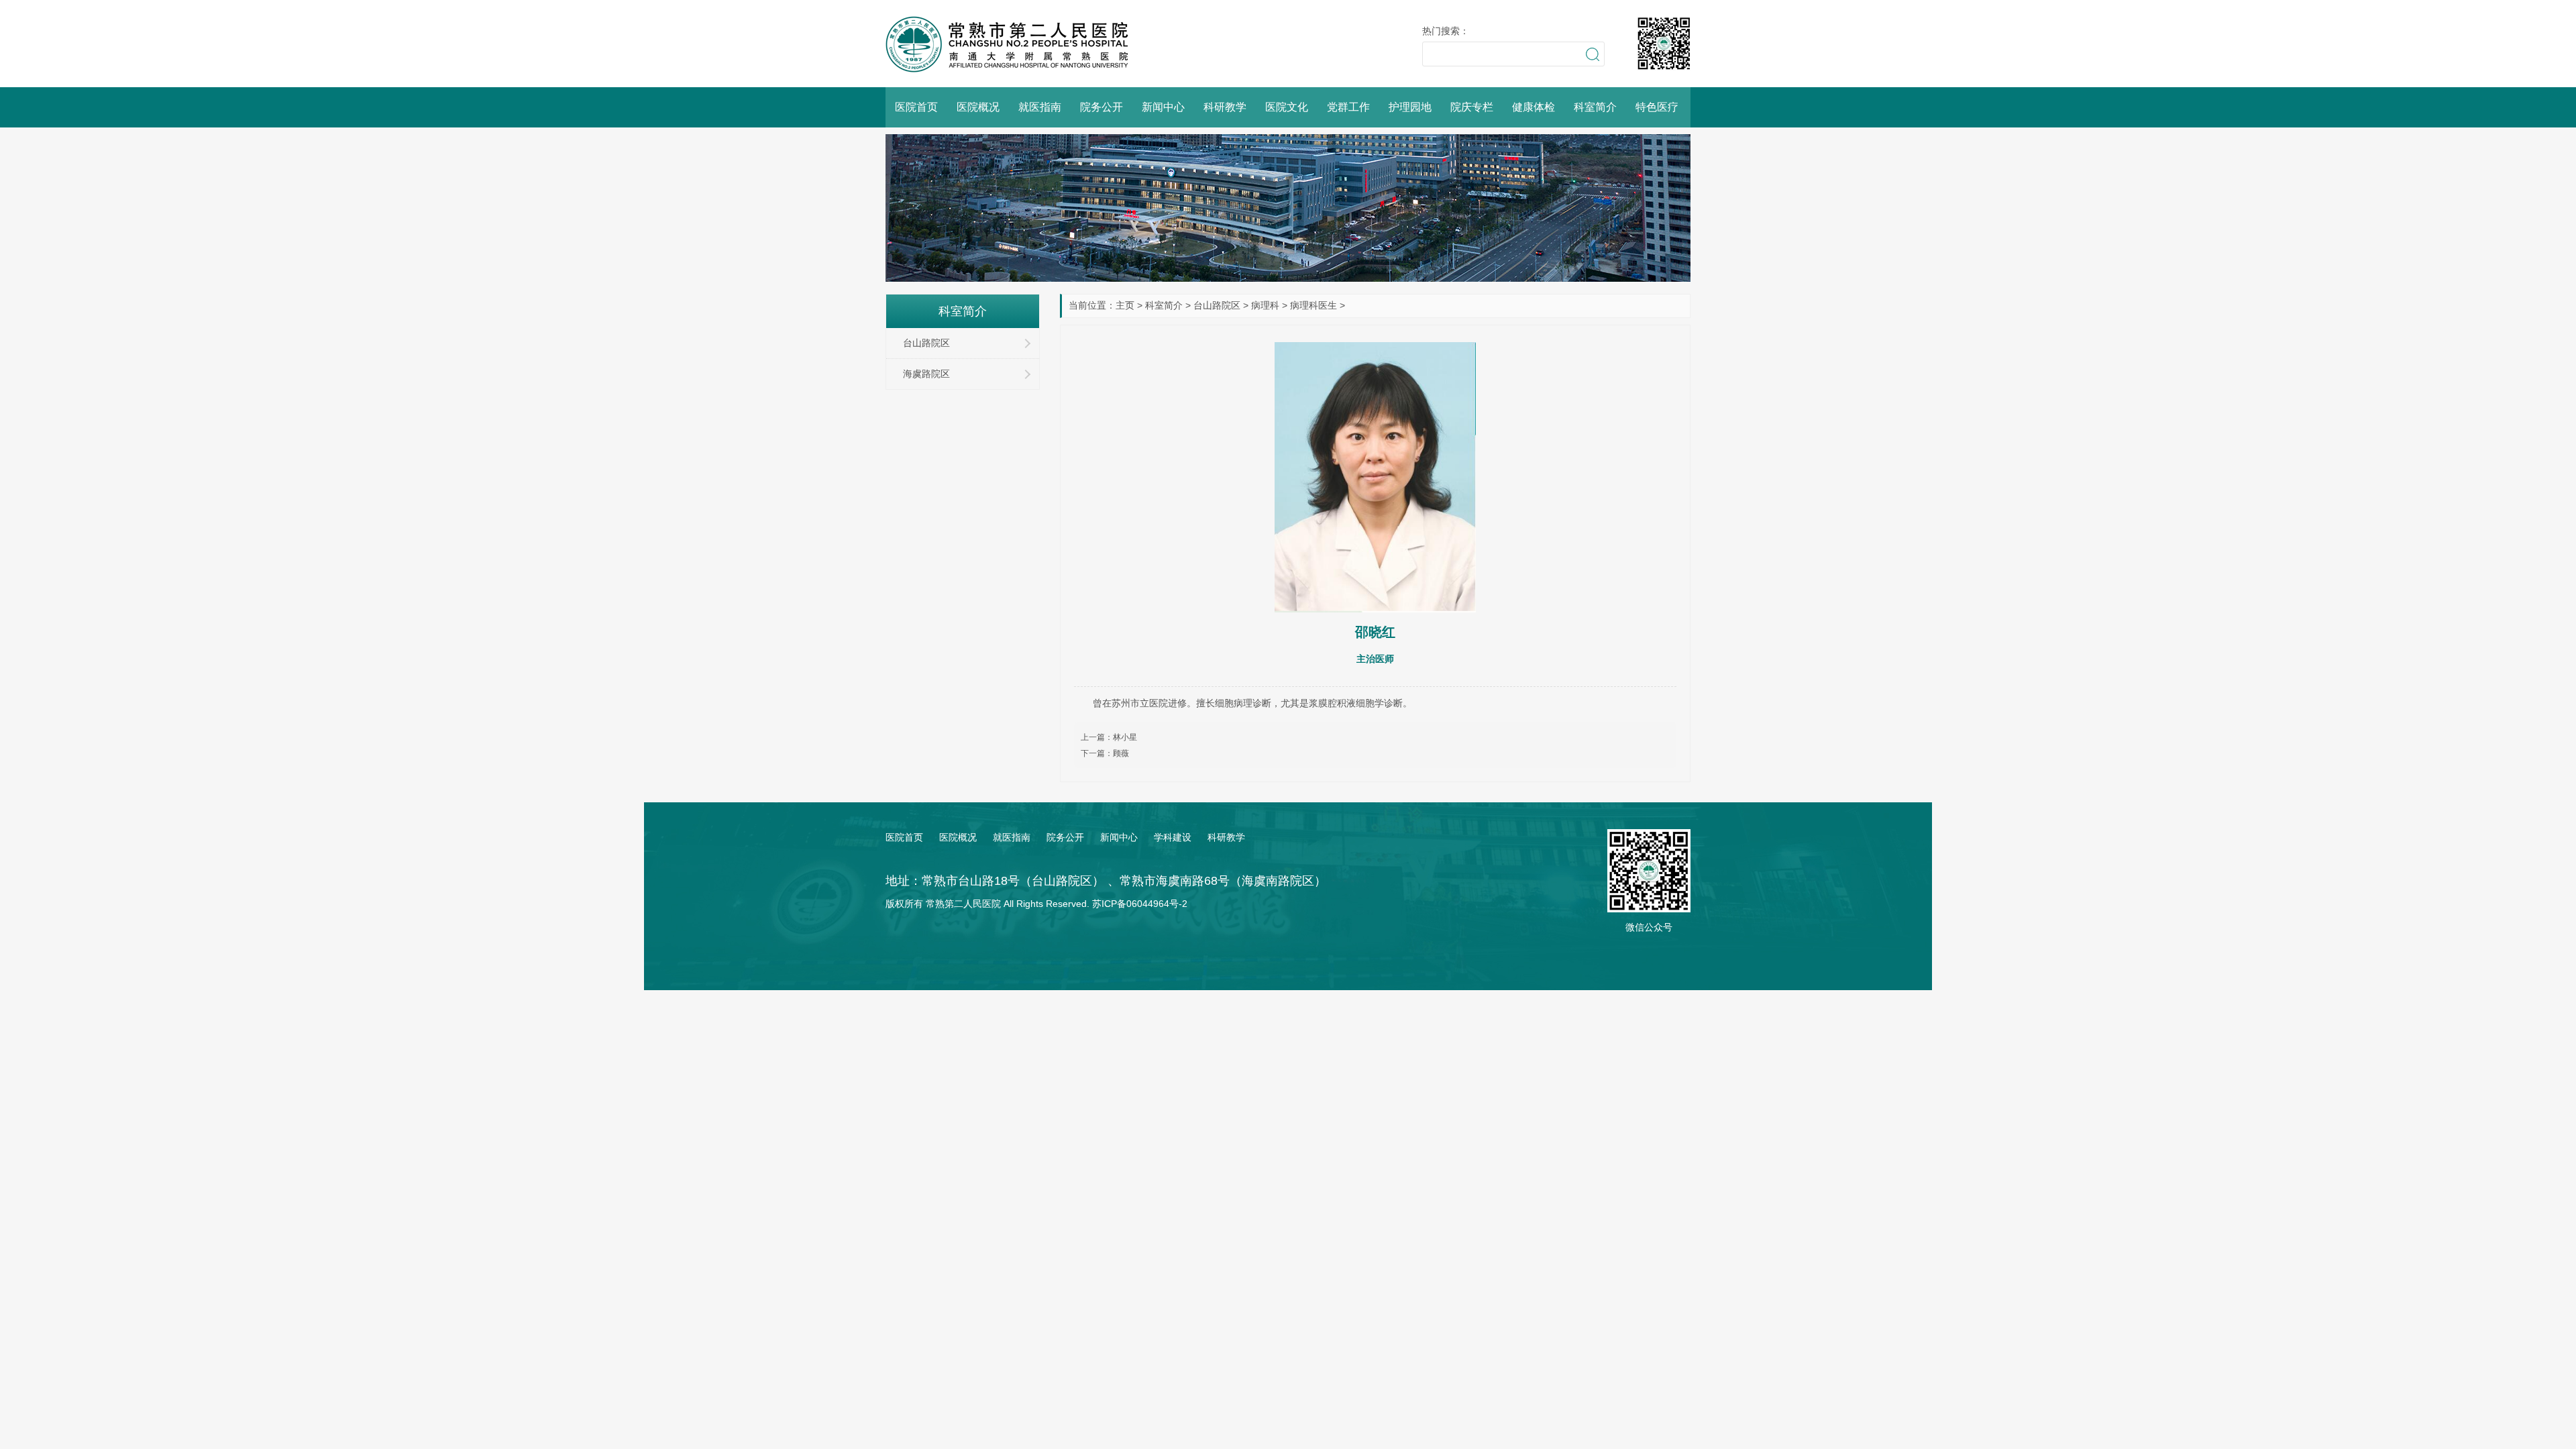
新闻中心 (1163, 107)
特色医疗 (1657, 107)
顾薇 (1121, 753)
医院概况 (978, 107)
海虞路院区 (926, 374)
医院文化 (1287, 107)
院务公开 (1102, 107)
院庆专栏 (1472, 107)
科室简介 (1595, 107)
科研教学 (1225, 107)
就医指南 (1040, 107)
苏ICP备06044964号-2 (1140, 904)
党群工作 (1348, 107)
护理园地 (1410, 107)
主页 (1125, 305)
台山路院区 (1217, 305)
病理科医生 (1313, 305)
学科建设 (1173, 837)
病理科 (1265, 305)
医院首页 (916, 107)
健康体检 (1534, 107)
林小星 (1125, 737)
